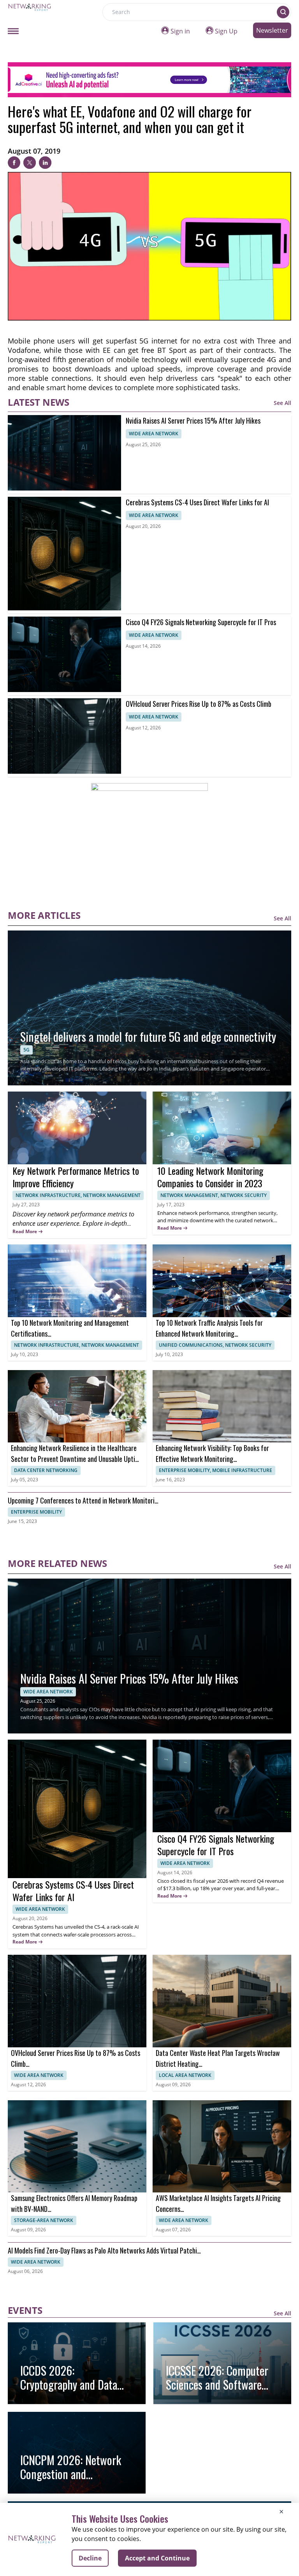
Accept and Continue (157, 2558)
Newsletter (272, 30)
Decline (90, 2558)
